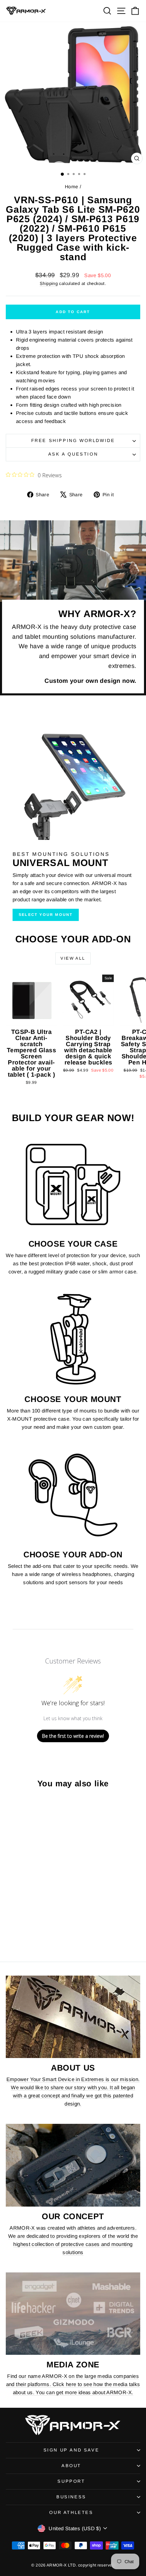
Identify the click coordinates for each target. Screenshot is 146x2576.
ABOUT (71, 2466)
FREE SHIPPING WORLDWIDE (73, 440)
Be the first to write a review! (73, 1736)
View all (73, 958)
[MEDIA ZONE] (73, 2314)
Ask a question (73, 454)
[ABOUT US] (73, 2017)
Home (72, 187)
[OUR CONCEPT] (73, 2165)
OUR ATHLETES (71, 2512)
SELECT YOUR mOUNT (46, 915)
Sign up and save (71, 2450)
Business (71, 2497)
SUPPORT (71, 2481)
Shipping (49, 283)
